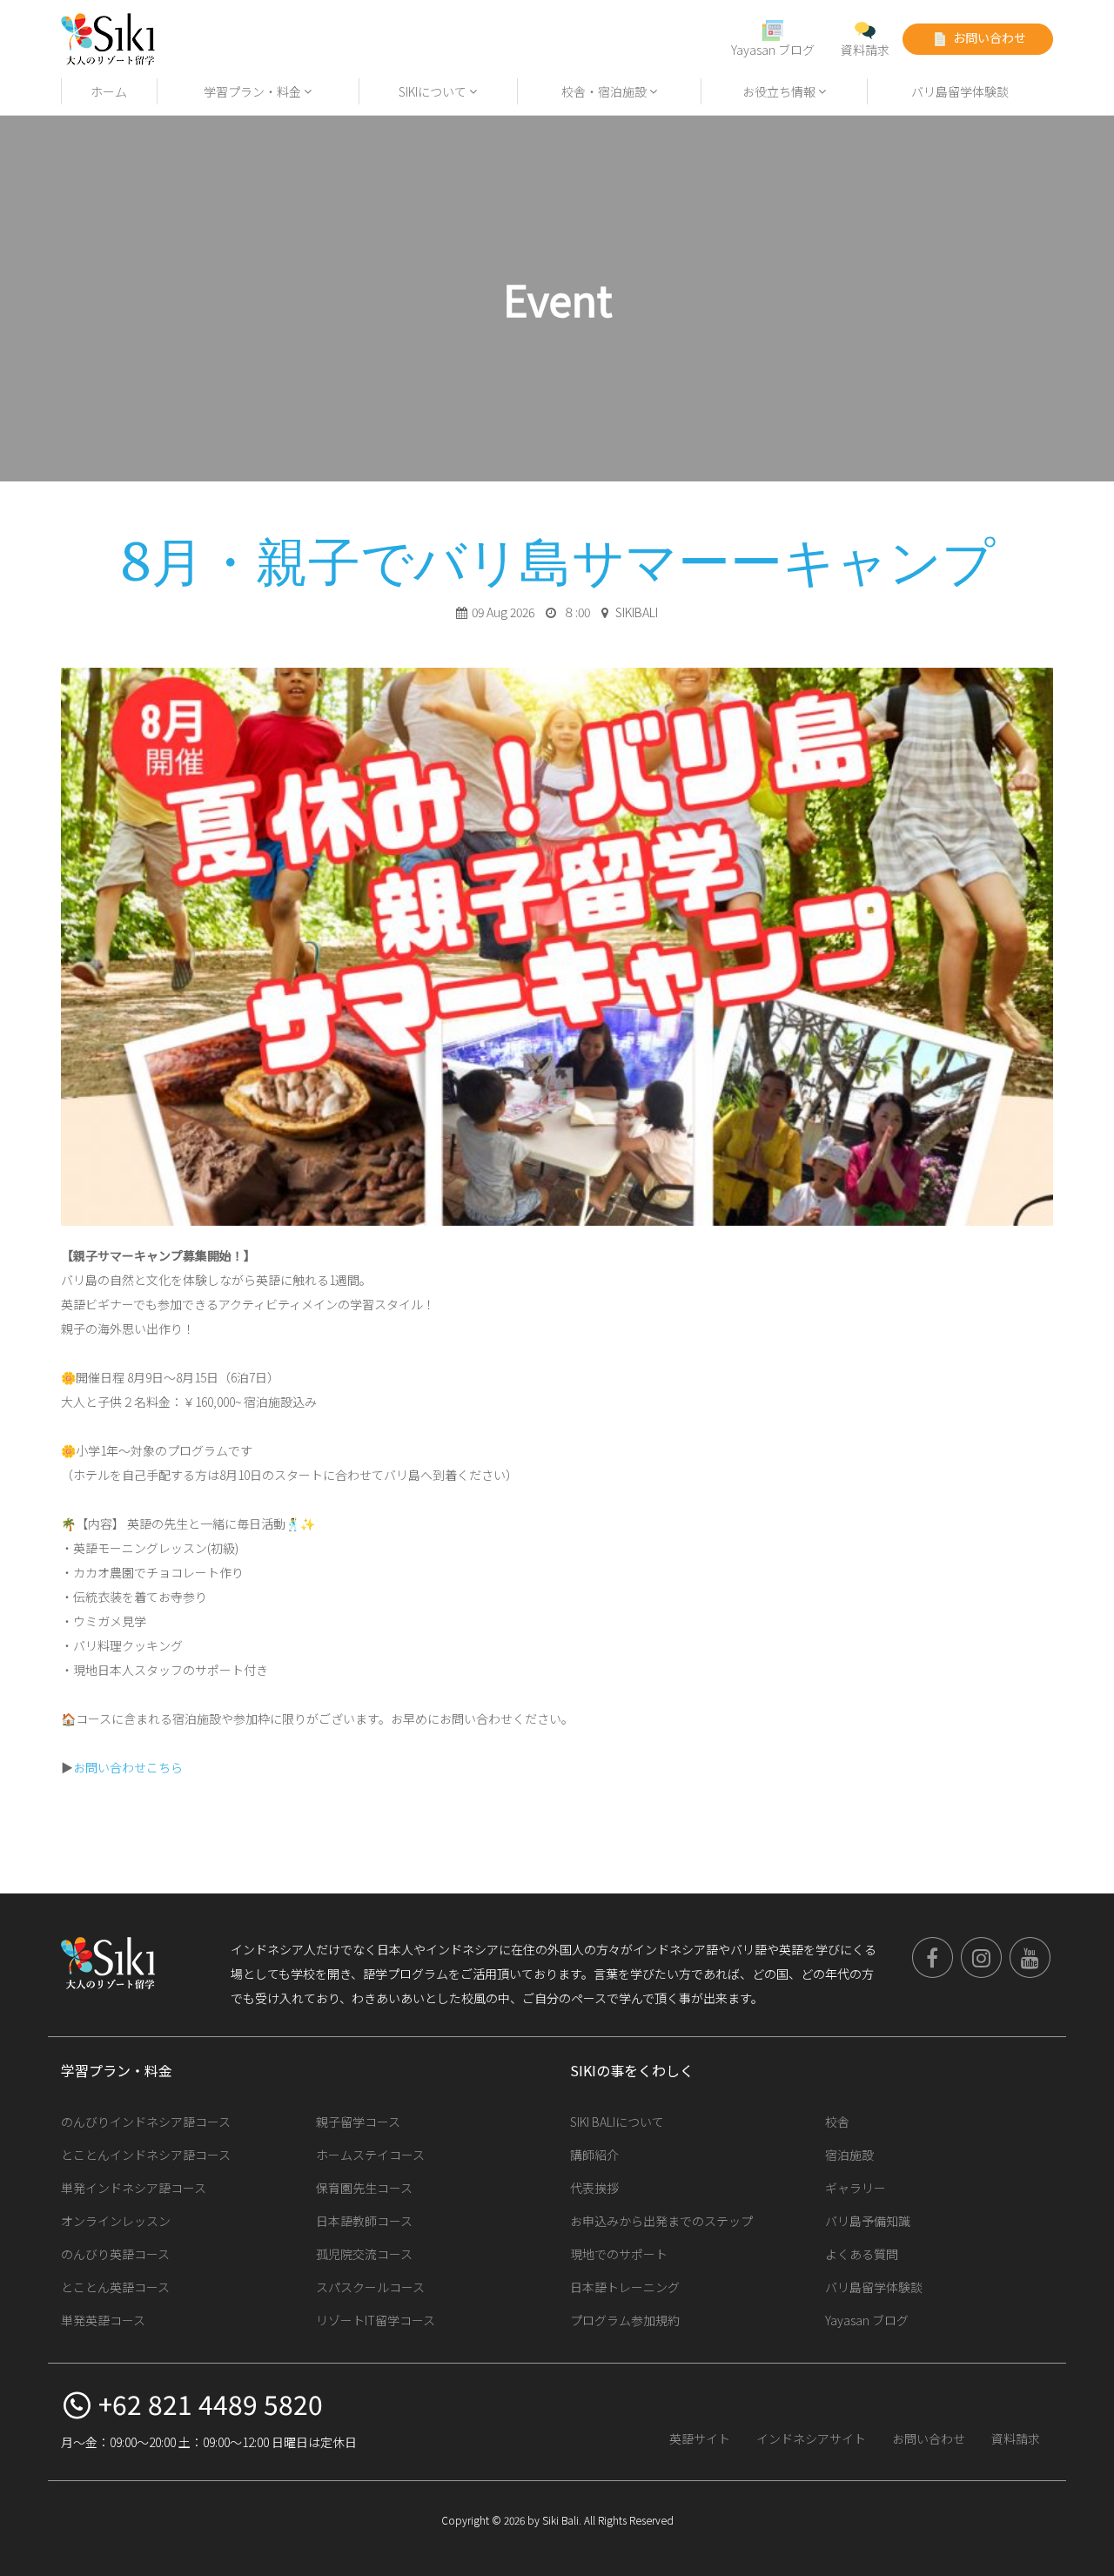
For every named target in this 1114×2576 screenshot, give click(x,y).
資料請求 (865, 50)
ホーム (109, 91)
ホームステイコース (370, 2155)
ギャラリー (856, 2188)
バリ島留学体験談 (960, 91)
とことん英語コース (115, 2287)
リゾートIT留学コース (376, 2320)
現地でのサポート (619, 2254)
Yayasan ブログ (773, 50)
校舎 (837, 2122)
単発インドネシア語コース (134, 2188)
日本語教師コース (364, 2221)
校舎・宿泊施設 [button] (605, 91)
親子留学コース (358, 2122)
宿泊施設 (849, 2155)
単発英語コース (103, 2320)
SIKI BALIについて (617, 2122)
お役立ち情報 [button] (780, 91)
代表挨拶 (594, 2188)
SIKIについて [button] (434, 91)
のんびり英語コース (115, 2254)
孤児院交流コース (364, 2254)
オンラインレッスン (116, 2221)
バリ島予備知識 (868, 2221)
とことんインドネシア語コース (146, 2155)
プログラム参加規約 (625, 2320)
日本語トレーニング (625, 2287)
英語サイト (700, 2438)
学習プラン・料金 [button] (254, 91)
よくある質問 (862, 2254)
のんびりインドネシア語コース (146, 2122)
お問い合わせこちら (128, 1767)
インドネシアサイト (811, 2438)
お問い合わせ (988, 37)
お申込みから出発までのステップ (661, 2221)
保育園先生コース (364, 2188)
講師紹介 (594, 2155)
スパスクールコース (370, 2287)
